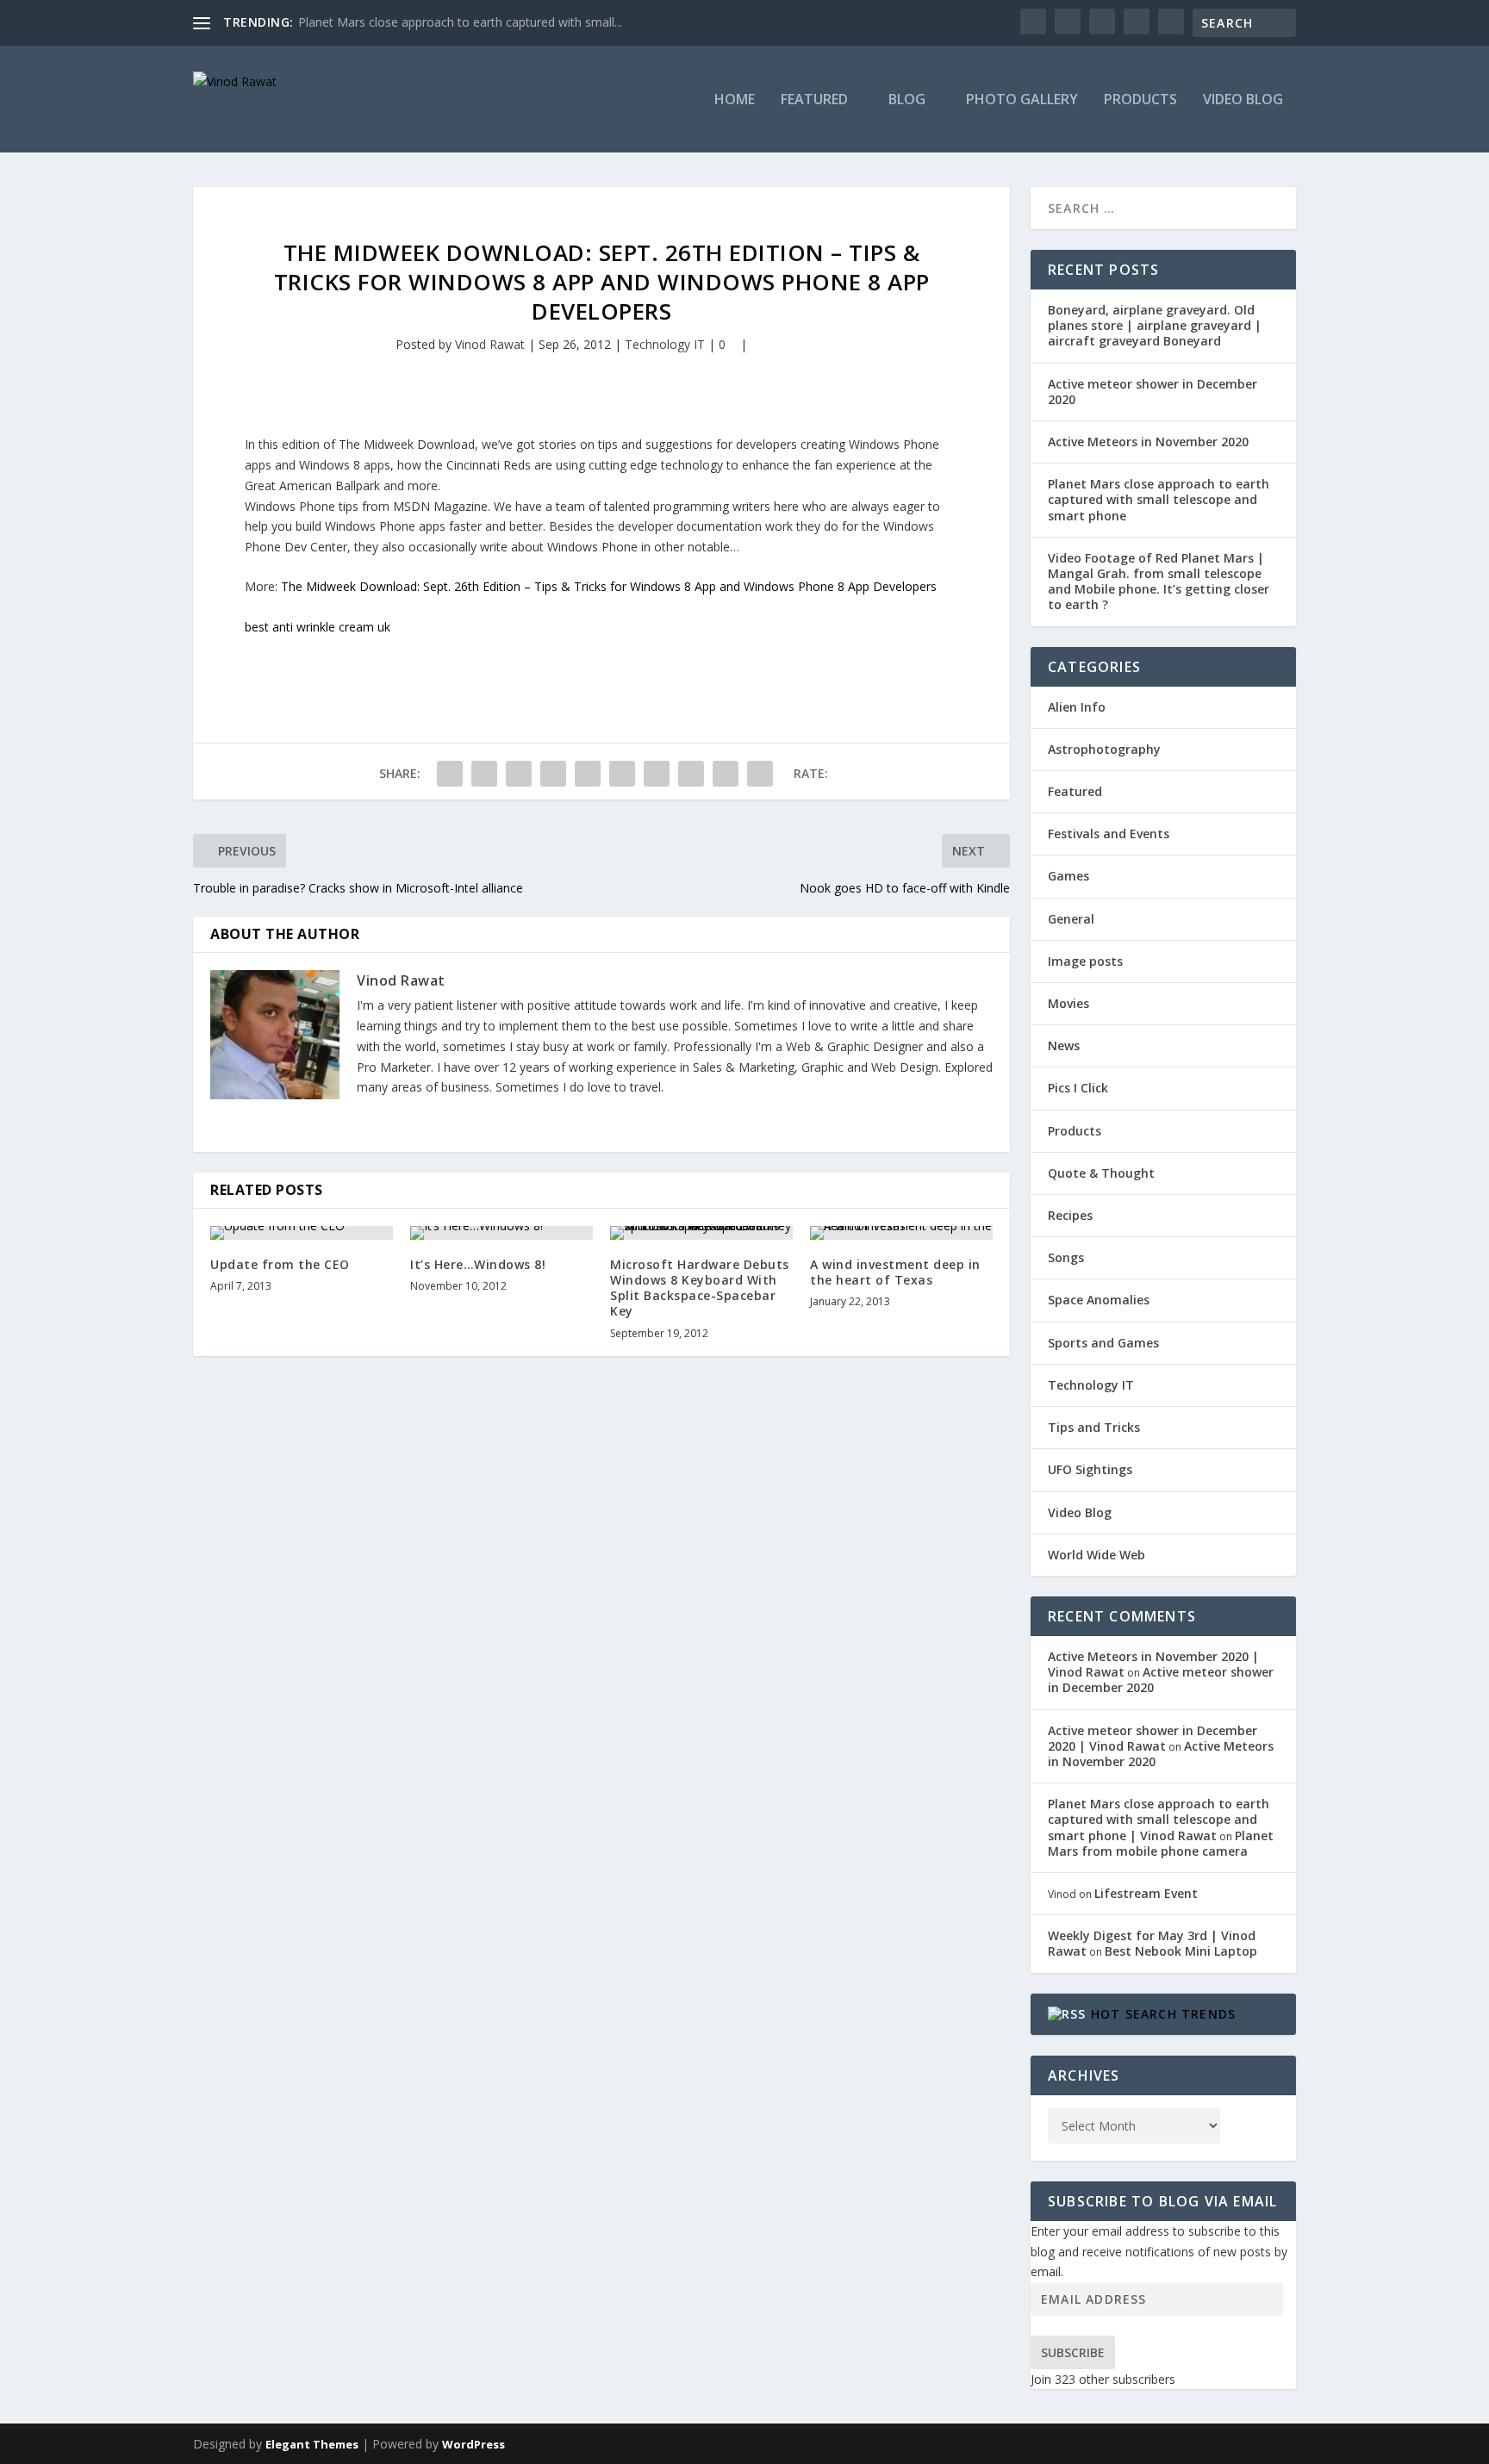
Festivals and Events (1109, 834)
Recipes (1070, 1215)
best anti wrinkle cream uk (318, 627)
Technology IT (665, 344)
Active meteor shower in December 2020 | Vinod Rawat (1153, 1738)
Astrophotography (1104, 749)
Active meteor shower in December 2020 (1153, 392)
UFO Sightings (1090, 1469)
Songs (1066, 1257)
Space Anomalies (1099, 1300)
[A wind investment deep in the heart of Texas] (901, 1233)
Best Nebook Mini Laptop (1181, 1951)
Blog (907, 100)
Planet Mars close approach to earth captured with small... (460, 22)
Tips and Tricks (1094, 1427)
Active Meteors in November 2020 (1148, 442)
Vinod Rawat (490, 344)
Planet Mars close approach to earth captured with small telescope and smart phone (1159, 499)
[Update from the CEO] (302, 1233)
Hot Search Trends (1163, 2014)
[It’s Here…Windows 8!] (502, 1233)
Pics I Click (1078, 1088)
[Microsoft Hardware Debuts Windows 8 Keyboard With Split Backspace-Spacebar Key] (701, 1233)
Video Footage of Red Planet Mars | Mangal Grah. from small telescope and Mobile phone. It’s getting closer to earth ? (1159, 582)
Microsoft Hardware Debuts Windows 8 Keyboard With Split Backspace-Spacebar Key (700, 1288)
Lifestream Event (1146, 1893)
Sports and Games (1103, 1343)
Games (1068, 876)
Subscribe (1073, 2352)
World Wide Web (1097, 1555)
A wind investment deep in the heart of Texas (895, 1272)
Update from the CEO (280, 1264)
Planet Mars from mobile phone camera (1161, 1843)
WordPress (473, 2444)
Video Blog (1243, 100)
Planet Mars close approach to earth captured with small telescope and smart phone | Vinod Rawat (1159, 1819)
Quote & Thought (1101, 1173)
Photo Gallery (1022, 100)
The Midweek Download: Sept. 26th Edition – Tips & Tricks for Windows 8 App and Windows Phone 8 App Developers (609, 586)
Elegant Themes (312, 2444)
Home (735, 100)
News (1064, 1045)
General (1071, 919)
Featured (814, 100)
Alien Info (1077, 707)
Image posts (1085, 961)
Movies (1068, 1003)
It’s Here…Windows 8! (478, 1264)
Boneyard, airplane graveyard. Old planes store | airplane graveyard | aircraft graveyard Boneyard (1155, 325)
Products (1140, 100)
